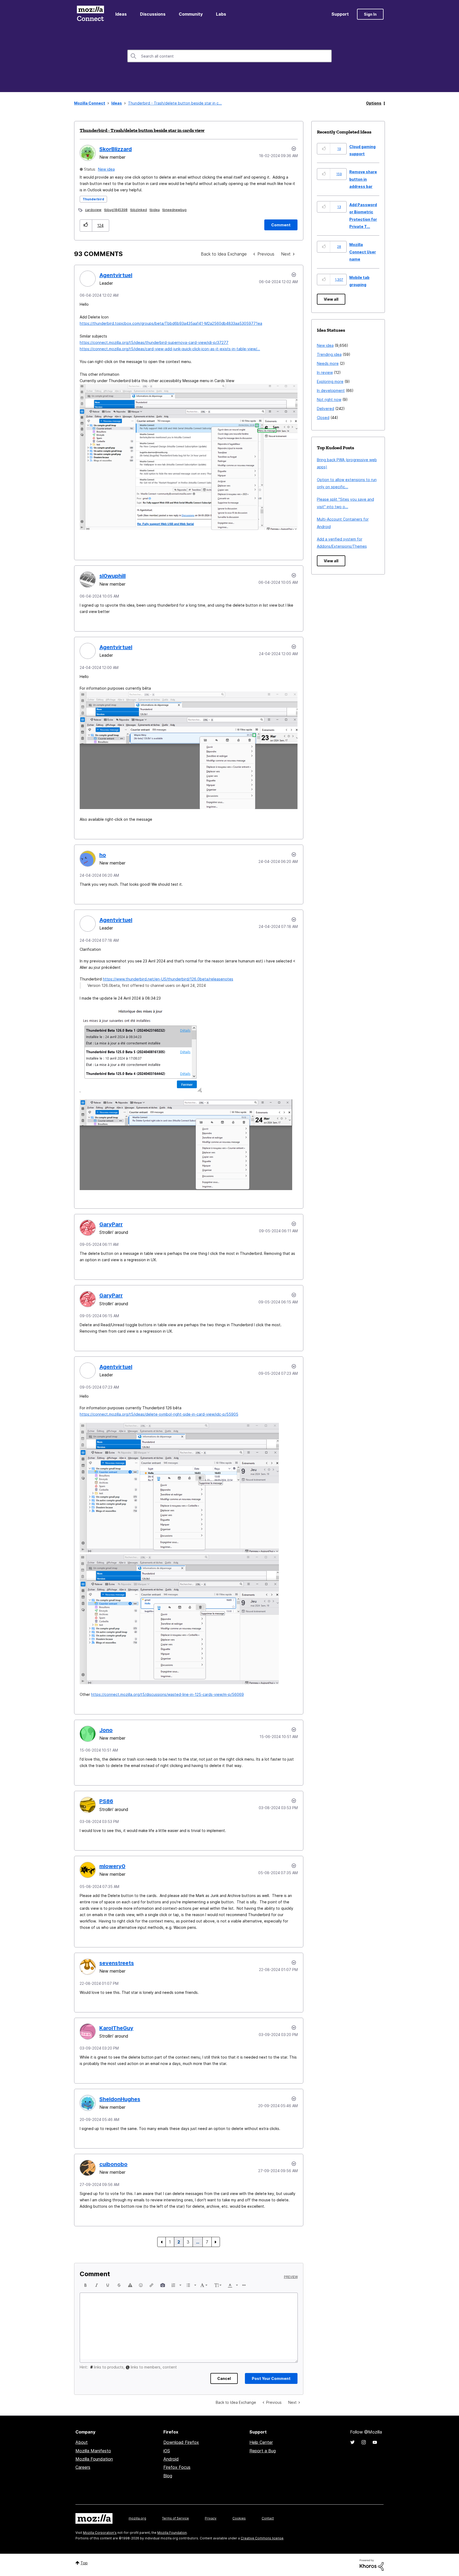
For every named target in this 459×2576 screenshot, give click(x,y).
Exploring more (330, 381)
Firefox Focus (177, 2467)
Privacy (211, 2518)
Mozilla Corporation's (100, 2533)
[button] (86, 225)
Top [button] (84, 2563)
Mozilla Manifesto (93, 2451)
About (82, 2442)
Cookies (239, 2518)
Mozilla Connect (90, 14)
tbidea (155, 210)
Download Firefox (181, 2442)
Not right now (329, 399)
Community (191, 14)
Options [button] (374, 103)
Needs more (328, 363)
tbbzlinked (139, 210)
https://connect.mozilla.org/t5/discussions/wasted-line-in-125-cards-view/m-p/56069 (167, 1694)
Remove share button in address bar (363, 179)
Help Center (261, 2442)
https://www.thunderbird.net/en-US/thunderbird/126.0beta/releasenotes (168, 979)
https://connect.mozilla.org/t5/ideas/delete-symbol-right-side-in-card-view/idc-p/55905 (159, 1414)
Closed (323, 418)
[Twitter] (352, 2442)
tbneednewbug (174, 210)
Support (340, 14)
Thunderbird (93, 199)
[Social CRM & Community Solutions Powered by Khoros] (372, 2564)
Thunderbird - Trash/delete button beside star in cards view (142, 130)
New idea (106, 169)
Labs (221, 14)
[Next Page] (216, 2242)
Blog (168, 2476)
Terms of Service (175, 2518)
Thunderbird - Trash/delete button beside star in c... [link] (175, 103)
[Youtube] (375, 2442)
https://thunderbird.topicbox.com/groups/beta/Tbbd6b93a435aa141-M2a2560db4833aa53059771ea (171, 323)
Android (171, 2459)
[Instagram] (364, 2442)
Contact (268, 2518)
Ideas (121, 14)
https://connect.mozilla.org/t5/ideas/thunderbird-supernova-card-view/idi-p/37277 (154, 342)
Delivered (326, 409)
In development (331, 390)
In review (325, 372)
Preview (291, 2277)
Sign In (370, 14)
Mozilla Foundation (94, 2459)
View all (331, 299)
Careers (83, 2467)
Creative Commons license (262, 2538)
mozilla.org (137, 2518)
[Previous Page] (161, 2242)
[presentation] (86, 2285)
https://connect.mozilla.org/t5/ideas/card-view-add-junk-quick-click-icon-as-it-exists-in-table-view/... (170, 349)
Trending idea (329, 354)
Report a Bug (263, 2451)
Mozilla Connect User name (363, 252)
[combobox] (229, 56)
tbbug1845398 (116, 210)
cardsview (93, 210)
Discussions (153, 14)
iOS (167, 2451)
